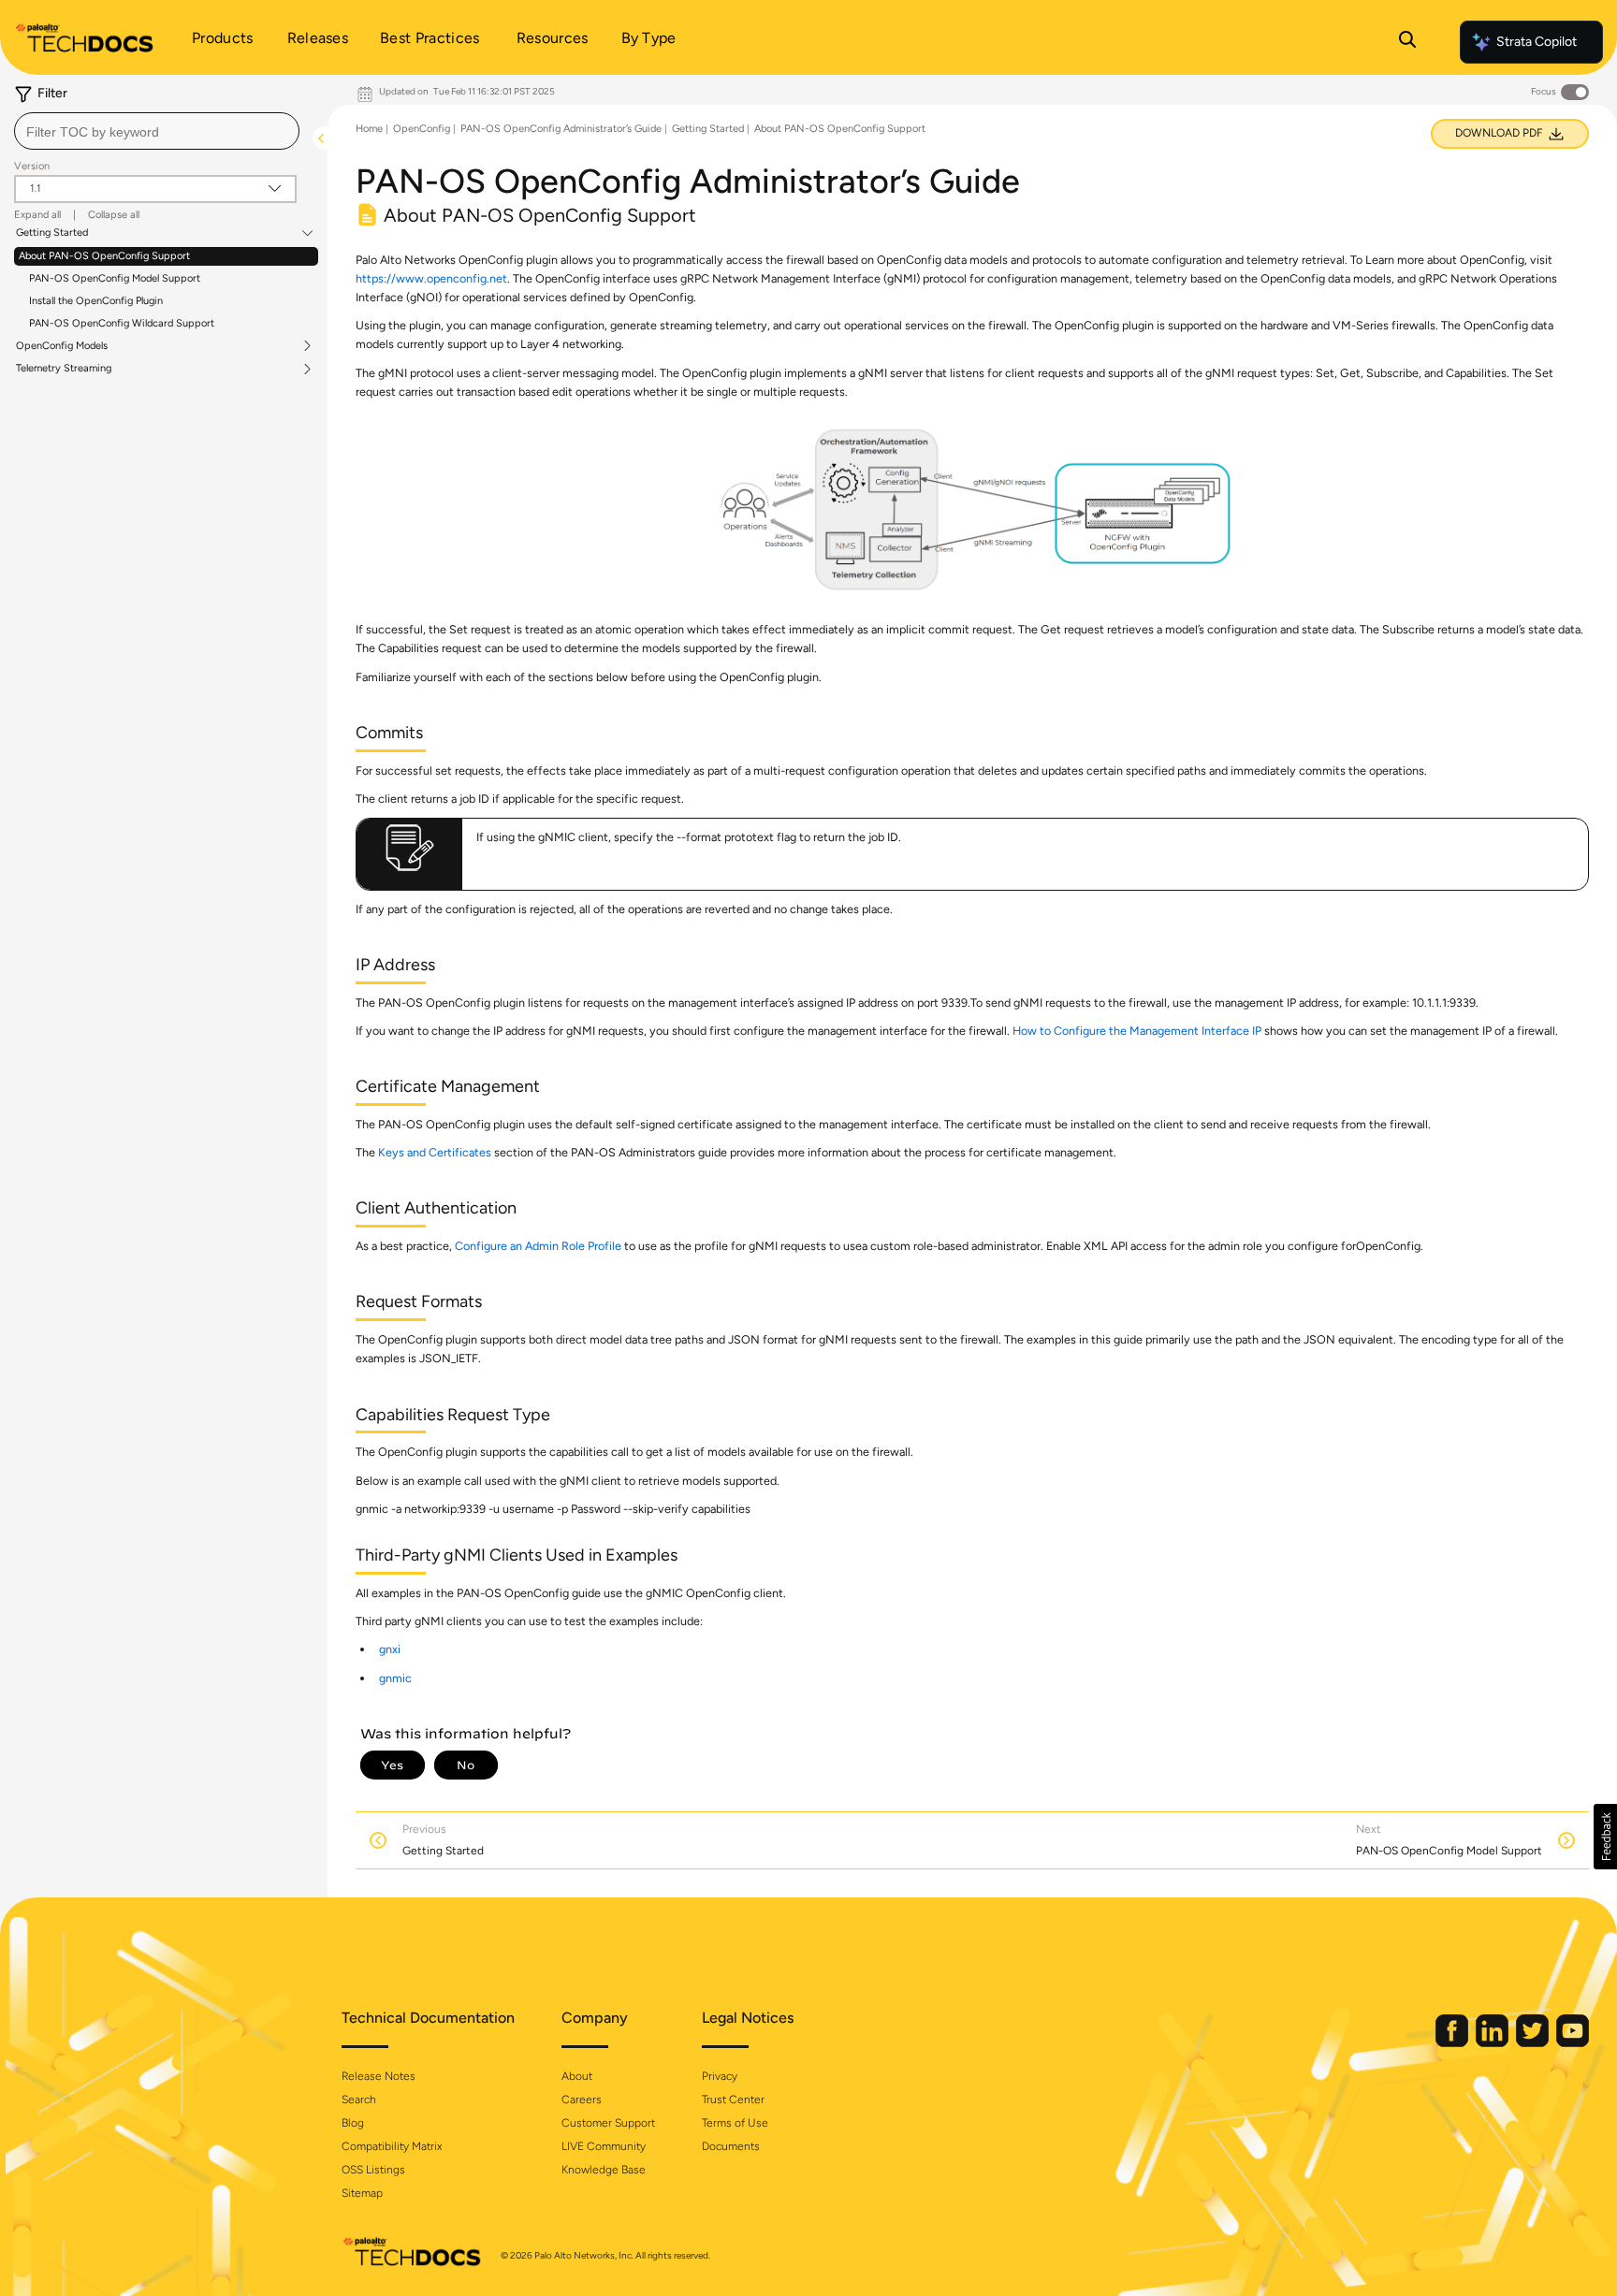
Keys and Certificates (435, 1152)
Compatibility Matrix (392, 2146)
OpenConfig (422, 129)
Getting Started (52, 233)
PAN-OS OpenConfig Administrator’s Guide (561, 129)
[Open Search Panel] (1407, 42)
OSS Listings (373, 2170)
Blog (353, 2123)
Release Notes (379, 2076)
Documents (731, 2146)
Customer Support (608, 2123)
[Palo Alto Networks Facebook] (1453, 2043)
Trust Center (733, 2100)
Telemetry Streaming (64, 369)
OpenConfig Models (62, 346)
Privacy (720, 2076)
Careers (582, 2100)
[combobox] (157, 131)
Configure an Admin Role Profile (538, 1246)
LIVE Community (604, 2146)
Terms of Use (735, 2123)
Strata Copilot (1537, 42)
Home (369, 129)
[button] (1605, 1837)
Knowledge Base (604, 2170)
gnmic (395, 1678)
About (577, 2076)
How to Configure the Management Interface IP (1137, 1031)
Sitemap (362, 2193)
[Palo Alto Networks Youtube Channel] (1573, 2043)
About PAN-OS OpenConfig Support (104, 256)
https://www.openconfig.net (431, 278)
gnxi (390, 1649)
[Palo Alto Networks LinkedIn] (1493, 2043)
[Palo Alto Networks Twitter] (1534, 2043)
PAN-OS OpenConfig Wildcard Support (122, 323)
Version (32, 166)
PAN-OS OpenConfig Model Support (115, 278)
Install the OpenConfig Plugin (96, 301)
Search (359, 2100)
